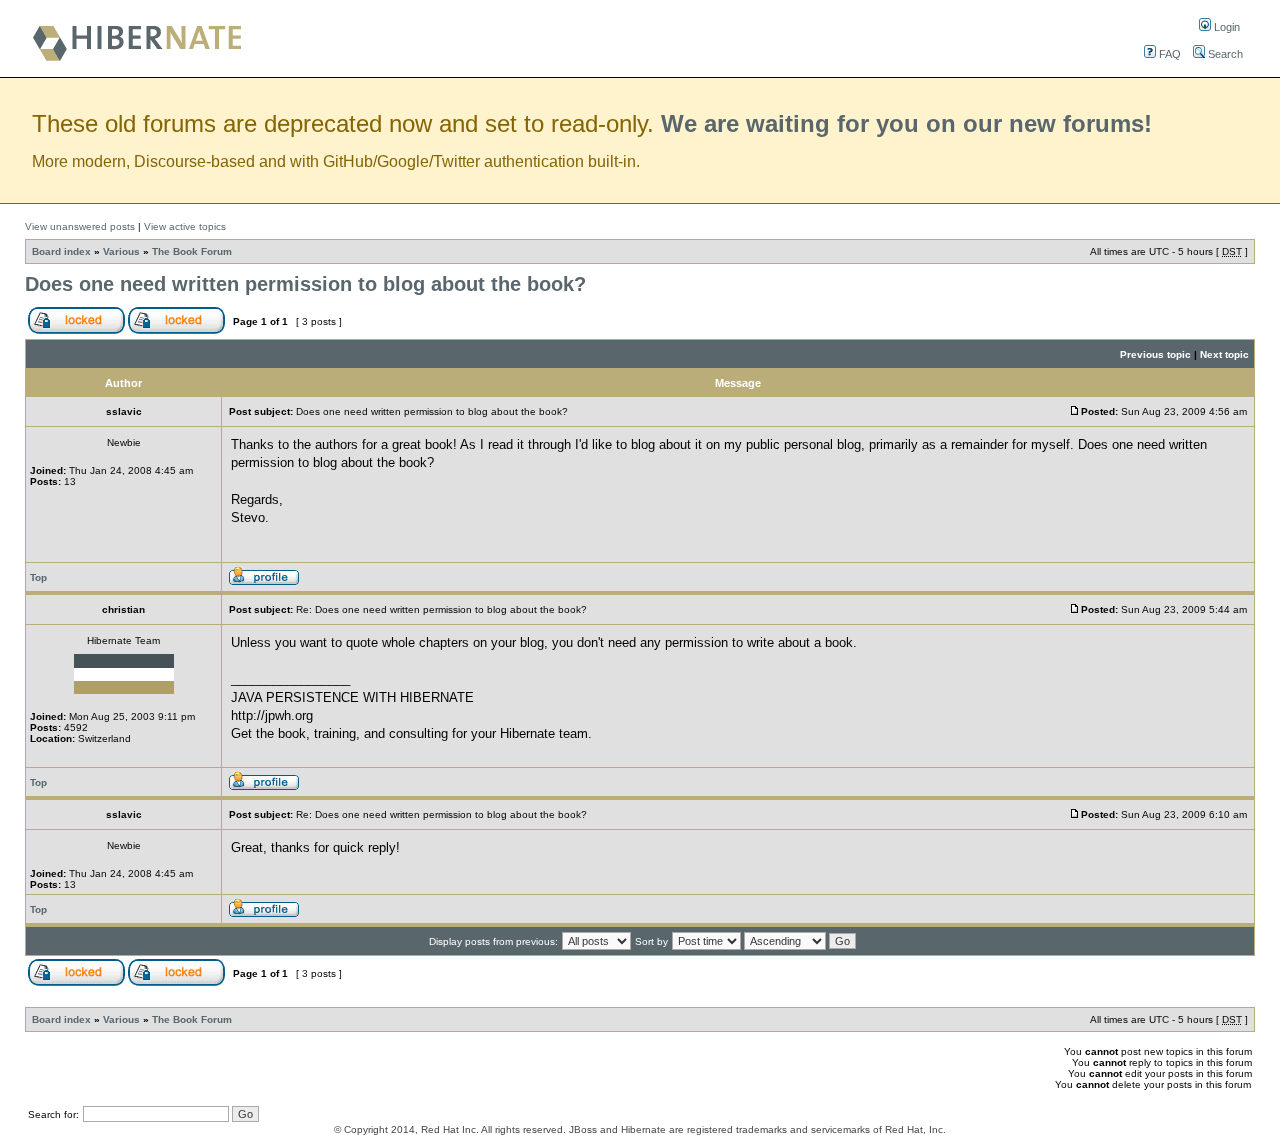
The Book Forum (192, 251)
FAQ (1168, 54)
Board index (61, 251)
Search (1224, 54)
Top (38, 577)
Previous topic (1155, 354)
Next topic (1224, 354)
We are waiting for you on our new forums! (906, 123)
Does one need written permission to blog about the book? (305, 284)
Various (121, 251)
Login (1225, 27)
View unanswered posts (80, 226)
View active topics (185, 226)
